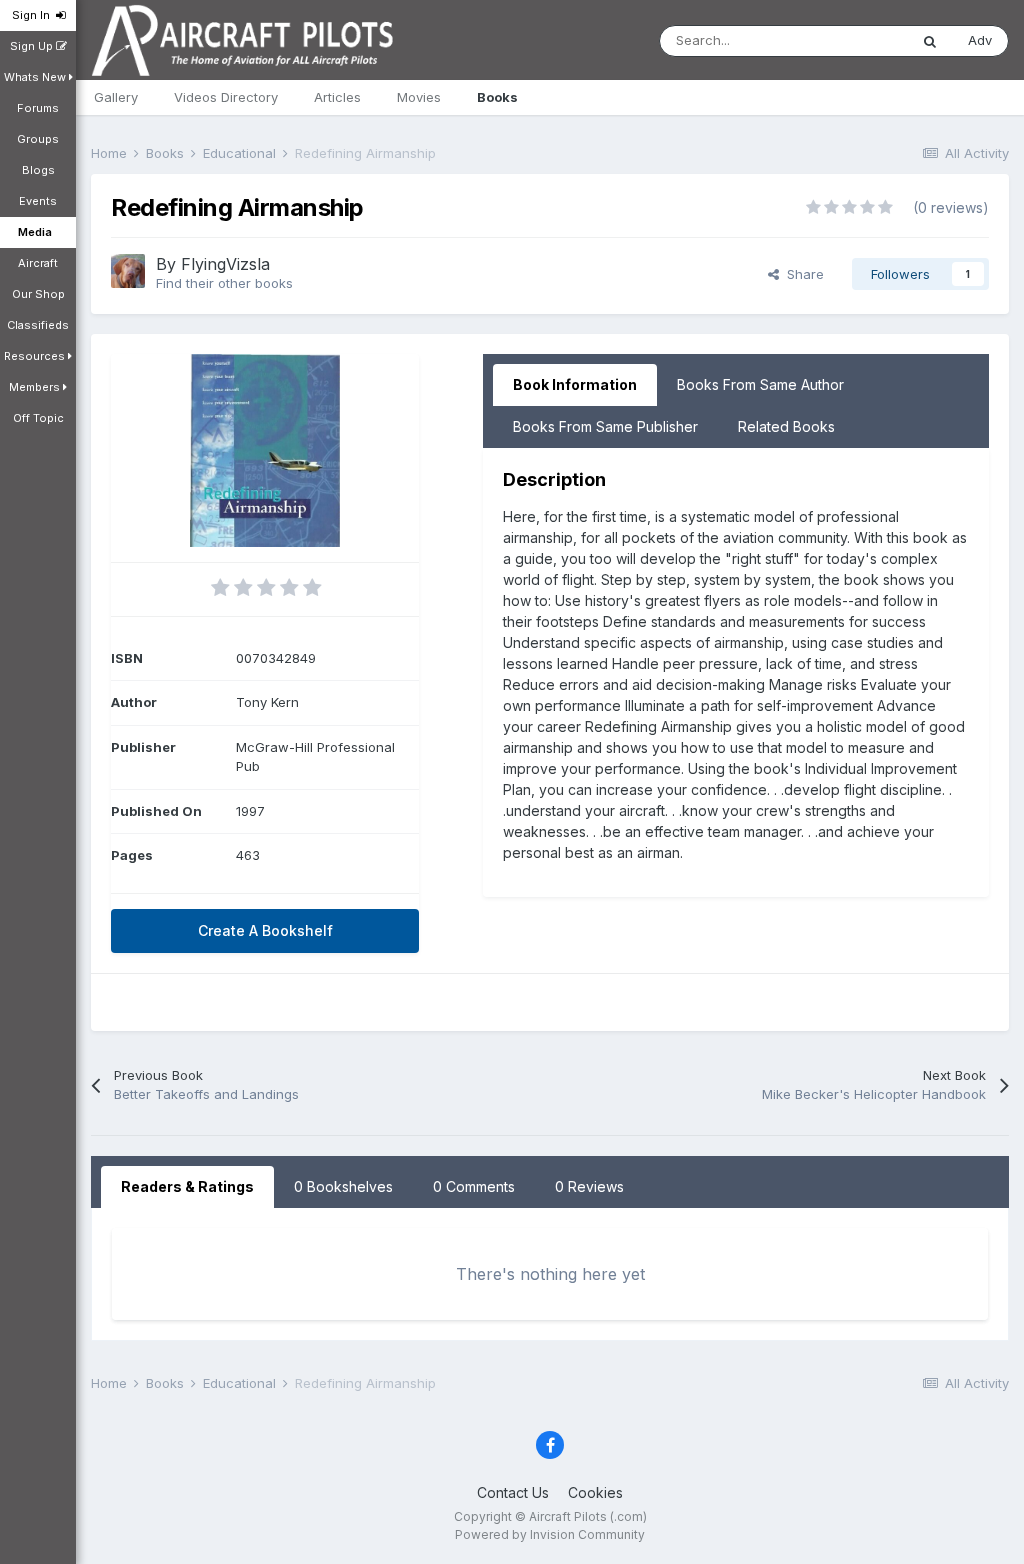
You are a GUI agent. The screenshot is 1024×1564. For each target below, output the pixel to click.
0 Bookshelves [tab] (343, 1186)
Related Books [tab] (786, 426)
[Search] (930, 41)
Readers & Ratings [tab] (187, 1186)
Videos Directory (226, 97)
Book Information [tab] (575, 384)
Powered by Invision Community (550, 1534)
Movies (419, 97)
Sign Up (33, 46)
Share (801, 274)
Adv (980, 40)
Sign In (34, 15)
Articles (337, 97)
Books (497, 97)
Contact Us (513, 1492)
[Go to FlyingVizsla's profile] (128, 271)
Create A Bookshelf (265, 930)
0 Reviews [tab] (589, 1186)
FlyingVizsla (225, 264)
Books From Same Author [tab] (760, 384)
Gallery (116, 97)
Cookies (595, 1492)
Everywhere (846, 40)
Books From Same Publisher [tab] (605, 426)
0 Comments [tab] (474, 1186)
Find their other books (224, 283)
